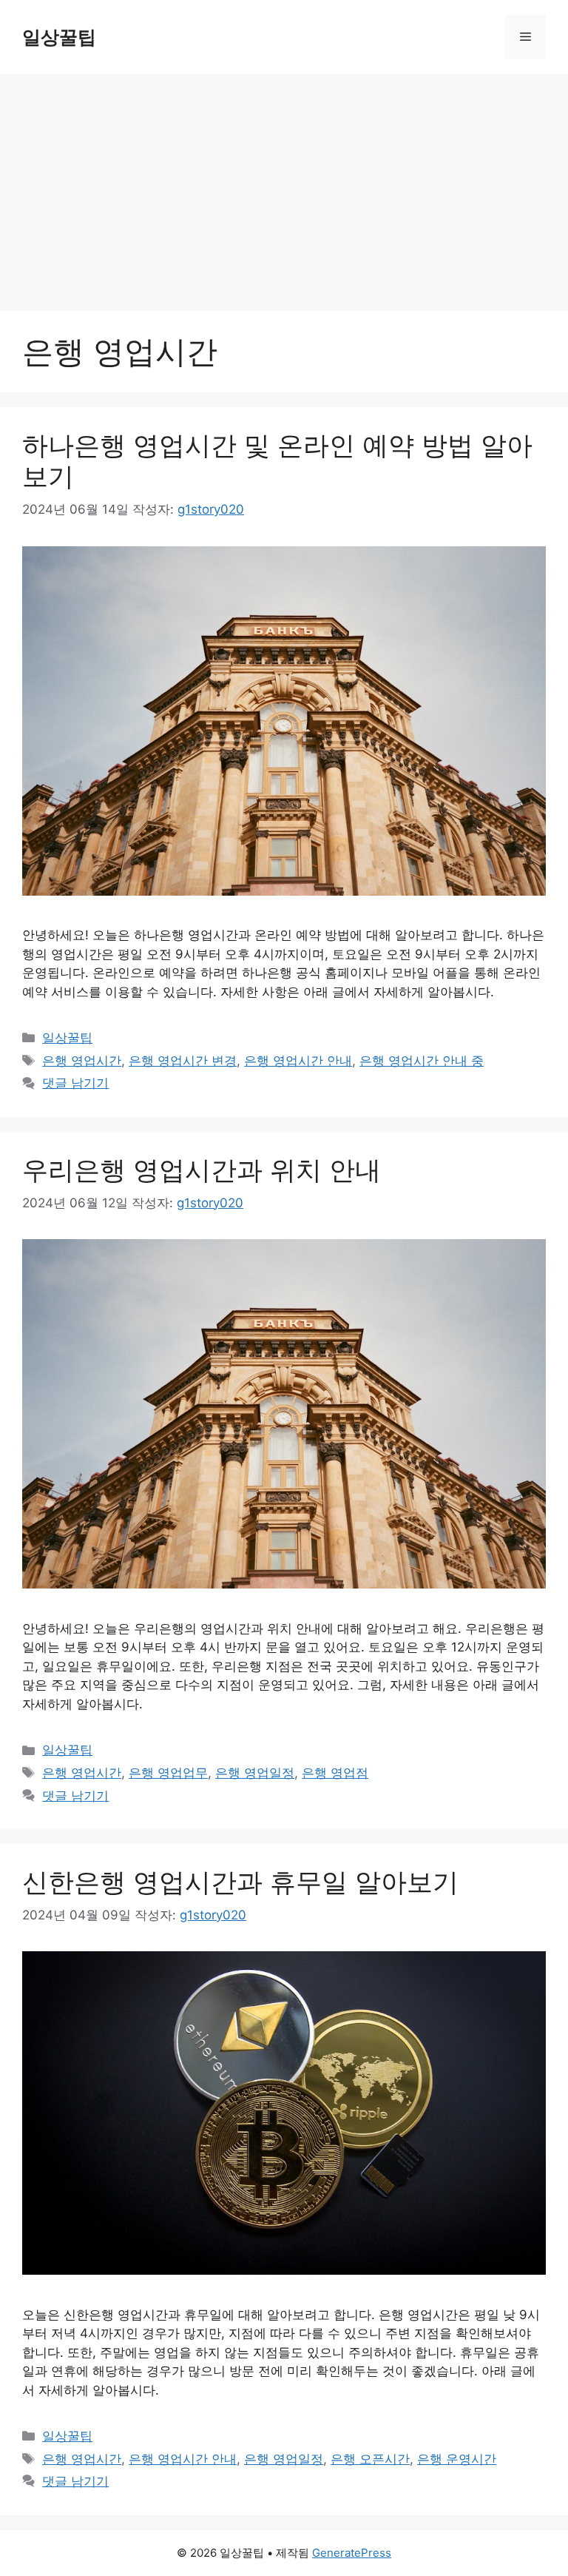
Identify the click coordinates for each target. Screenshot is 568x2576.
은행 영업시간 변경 (183, 1061)
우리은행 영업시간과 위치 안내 (202, 1170)
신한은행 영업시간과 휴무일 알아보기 (240, 1882)
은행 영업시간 (82, 1061)
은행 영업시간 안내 (298, 1061)
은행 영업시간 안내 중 (422, 1061)
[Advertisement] (284, 185)
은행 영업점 (335, 1773)
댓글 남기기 (75, 1083)
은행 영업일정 (255, 1773)
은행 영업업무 (168, 1773)
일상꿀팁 (59, 37)
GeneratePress (352, 2553)
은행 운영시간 (457, 2459)
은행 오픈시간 (370, 2459)
